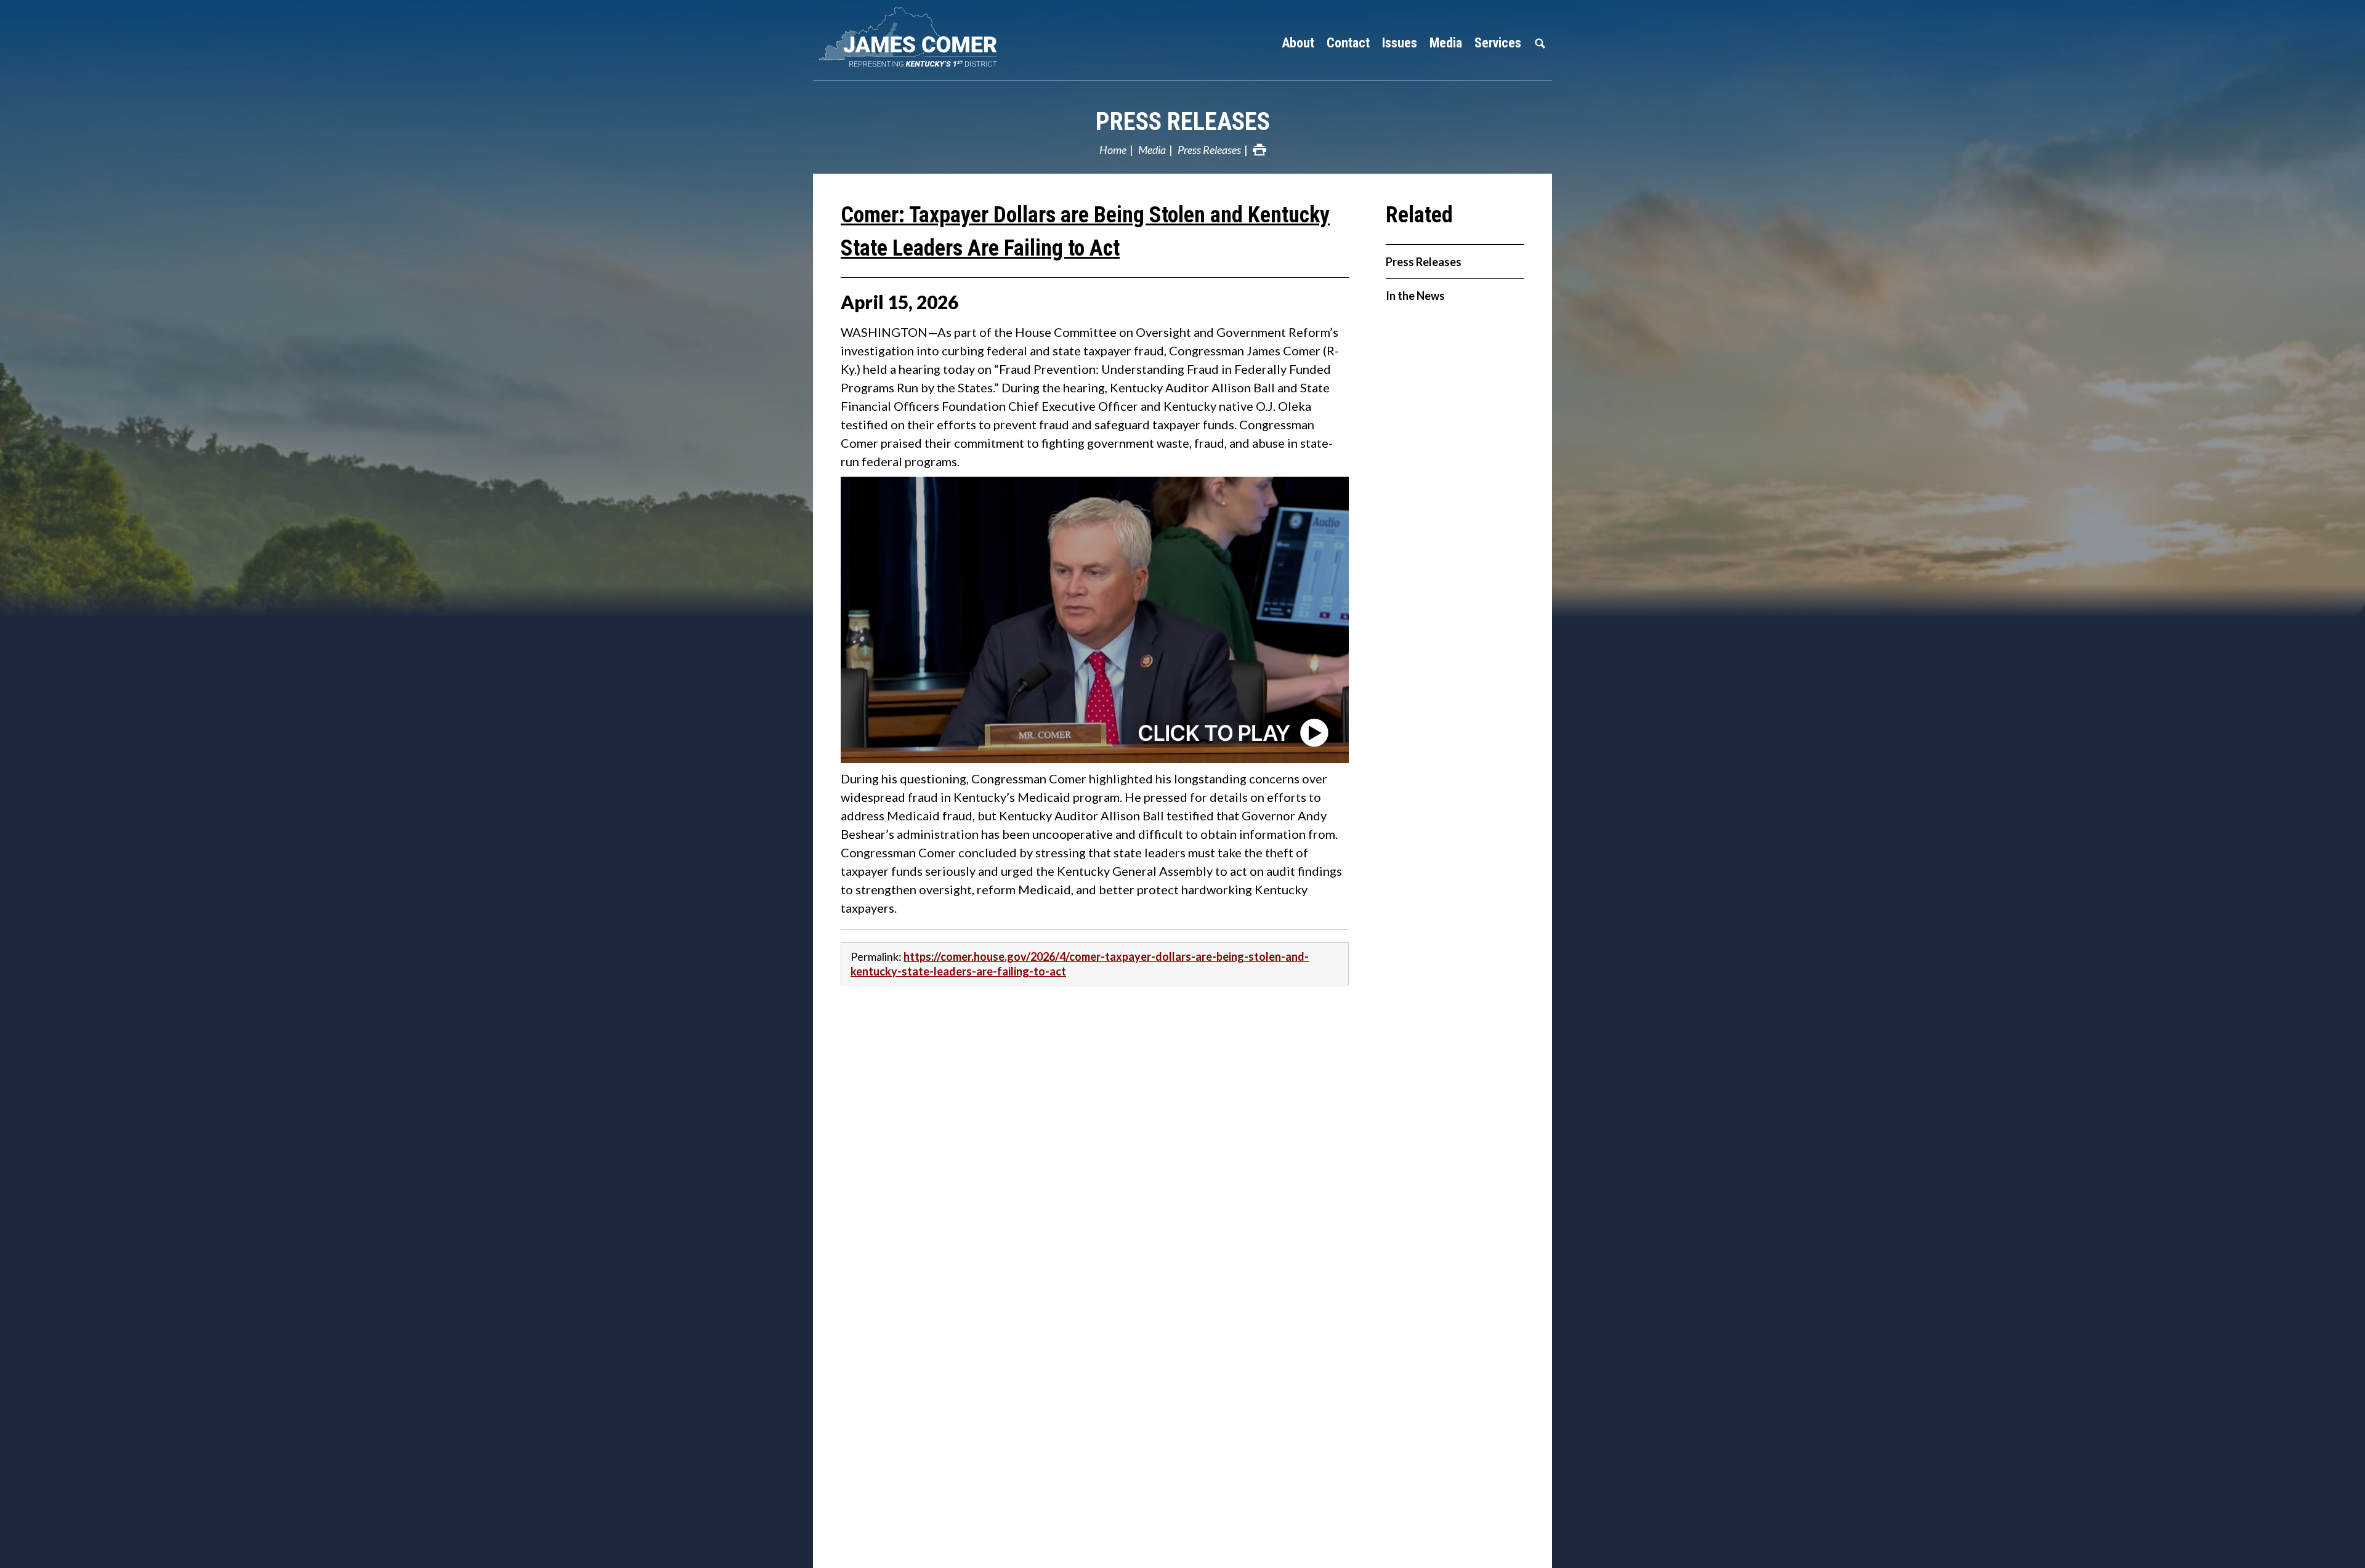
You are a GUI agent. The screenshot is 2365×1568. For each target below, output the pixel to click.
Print (1259, 150)
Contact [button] (1348, 43)
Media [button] (1446, 43)
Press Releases (1183, 122)
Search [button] (1540, 43)
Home (1113, 150)
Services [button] (1498, 43)
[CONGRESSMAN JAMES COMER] (979, 37)
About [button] (1298, 43)
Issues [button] (1400, 43)
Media (1152, 150)
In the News (1415, 296)
